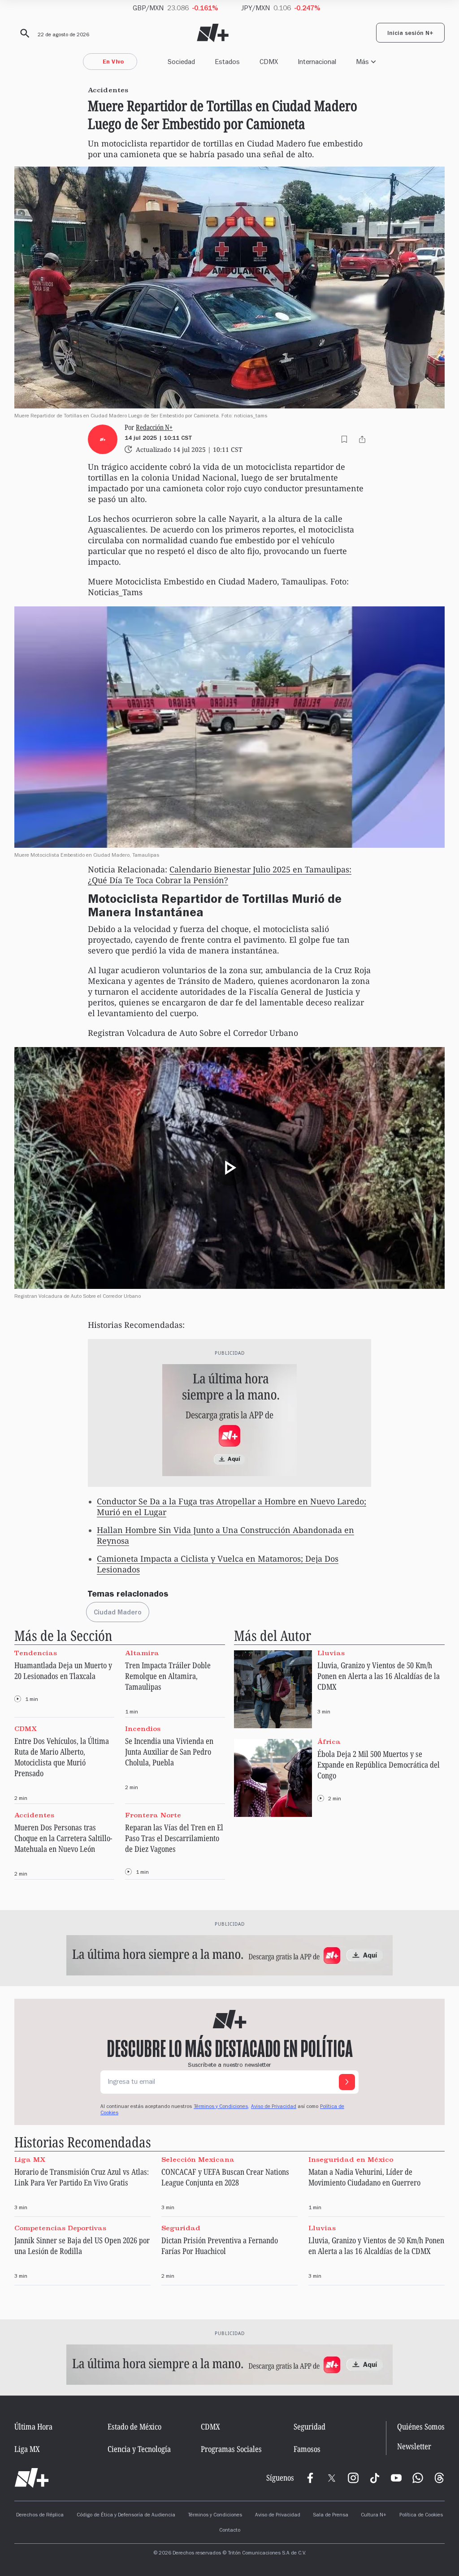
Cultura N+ (374, 2516)
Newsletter (414, 2446)
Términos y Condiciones (215, 2516)
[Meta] (310, 2478)
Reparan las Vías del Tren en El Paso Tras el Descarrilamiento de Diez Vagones (174, 1838)
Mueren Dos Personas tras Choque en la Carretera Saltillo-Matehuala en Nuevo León (63, 1838)
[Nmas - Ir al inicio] (213, 33)
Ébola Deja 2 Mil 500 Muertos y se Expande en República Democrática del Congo (379, 1765)
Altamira (142, 1653)
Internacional (317, 62)
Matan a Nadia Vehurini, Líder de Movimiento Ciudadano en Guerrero (364, 2177)
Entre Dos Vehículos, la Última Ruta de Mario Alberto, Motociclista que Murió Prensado (62, 1757)
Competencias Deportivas (60, 2228)
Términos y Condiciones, (221, 2107)
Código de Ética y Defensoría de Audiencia (126, 2516)
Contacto (230, 2531)
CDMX (269, 62)
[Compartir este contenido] (362, 439)
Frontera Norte (153, 1815)
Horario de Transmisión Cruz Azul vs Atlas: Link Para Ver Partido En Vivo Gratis (82, 2177)
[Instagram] (353, 2478)
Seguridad (181, 2228)
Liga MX (30, 2159)
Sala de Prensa (331, 2516)
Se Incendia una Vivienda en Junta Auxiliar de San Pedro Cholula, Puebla (169, 1752)
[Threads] (439, 2478)
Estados (227, 62)
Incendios (143, 1729)
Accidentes (34, 1815)
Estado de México (134, 2426)
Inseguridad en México (351, 2159)
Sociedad (181, 62)
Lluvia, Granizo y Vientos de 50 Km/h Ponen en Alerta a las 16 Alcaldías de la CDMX (379, 1676)
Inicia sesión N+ (410, 34)
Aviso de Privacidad (274, 2107)
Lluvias (331, 1653)
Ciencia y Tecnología (139, 2449)
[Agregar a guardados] (344, 439)
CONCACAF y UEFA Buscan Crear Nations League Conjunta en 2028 (225, 2177)
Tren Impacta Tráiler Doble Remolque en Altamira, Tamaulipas (168, 1676)
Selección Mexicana (198, 2159)
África (329, 1741)
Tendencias (36, 1653)
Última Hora (33, 2426)
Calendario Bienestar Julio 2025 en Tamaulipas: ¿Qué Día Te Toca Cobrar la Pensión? (220, 875)
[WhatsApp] (418, 2478)
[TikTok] (375, 2478)
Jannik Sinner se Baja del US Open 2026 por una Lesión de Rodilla (82, 2245)
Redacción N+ (154, 427)
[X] (332, 2478)
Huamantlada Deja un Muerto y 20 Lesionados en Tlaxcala (63, 1670)
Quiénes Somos (421, 2426)
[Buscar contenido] (23, 34)
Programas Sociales (231, 2449)
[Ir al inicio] (32, 2478)
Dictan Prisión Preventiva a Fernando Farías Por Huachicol (220, 2245)
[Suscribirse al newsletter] (347, 2082)
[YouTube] (396, 2478)
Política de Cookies (421, 2516)
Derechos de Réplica (40, 2516)
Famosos (307, 2449)
